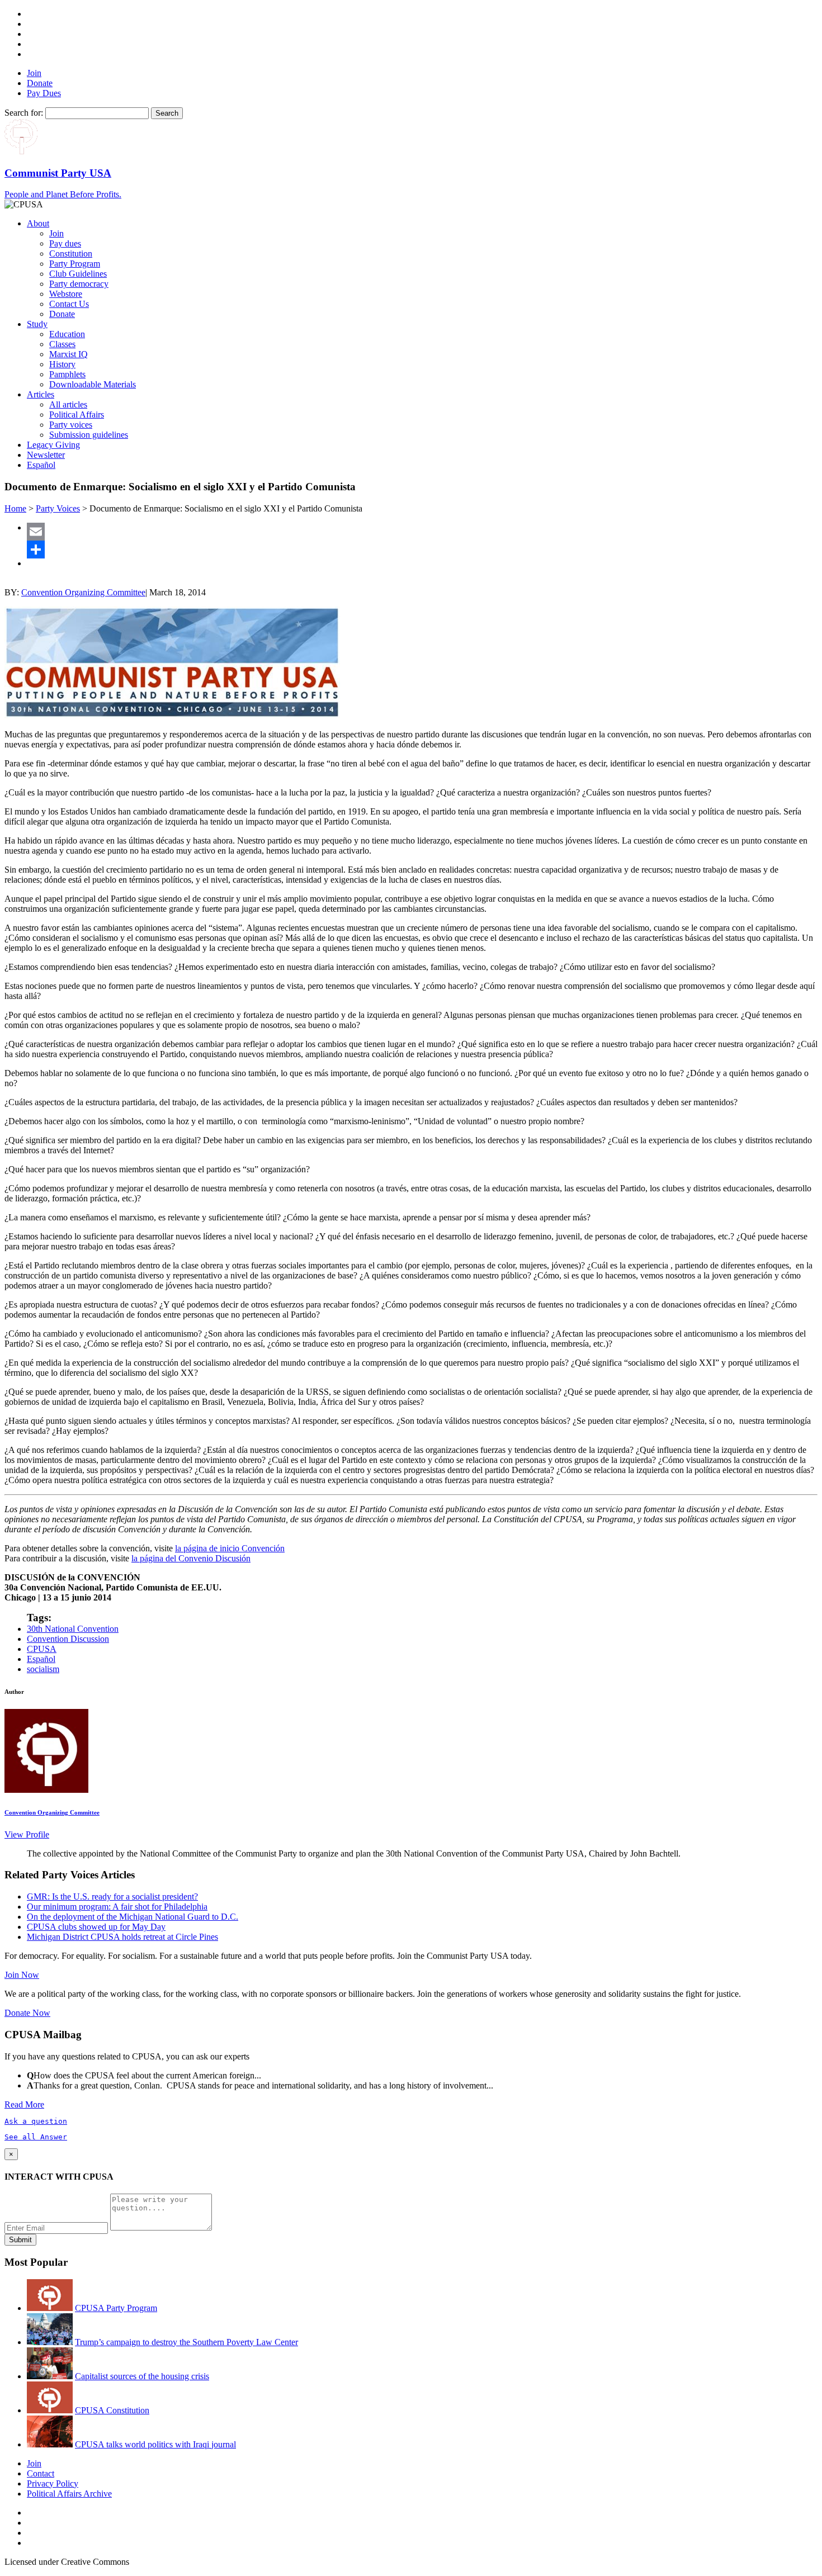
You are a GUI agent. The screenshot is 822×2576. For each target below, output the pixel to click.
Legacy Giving (53, 445)
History (62, 364)
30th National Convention (73, 1629)
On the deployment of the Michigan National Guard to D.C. (133, 1917)
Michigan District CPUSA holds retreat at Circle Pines (122, 1937)
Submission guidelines (89, 435)
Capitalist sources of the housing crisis (142, 2376)
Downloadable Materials (93, 384)
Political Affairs (77, 415)
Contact (41, 2473)
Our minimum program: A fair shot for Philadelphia (117, 1907)
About (38, 223)
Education (67, 334)
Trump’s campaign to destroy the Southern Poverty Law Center (186, 2342)
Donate (40, 83)
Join (34, 73)
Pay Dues (44, 93)
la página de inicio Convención (230, 1548)
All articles (68, 404)
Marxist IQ (68, 354)
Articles (41, 394)
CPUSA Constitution (112, 2410)
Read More (24, 2104)
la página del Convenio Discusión (191, 1558)
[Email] (422, 532)
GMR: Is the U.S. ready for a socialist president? (112, 1897)
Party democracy (79, 284)
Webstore (66, 294)
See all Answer (36, 2137)
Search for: (24, 113)
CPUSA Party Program (116, 2308)
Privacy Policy (53, 2483)
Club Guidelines (78, 274)
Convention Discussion (68, 1639)
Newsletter (46, 455)
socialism (43, 1669)
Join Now (22, 1975)
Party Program (75, 264)
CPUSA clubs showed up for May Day (96, 1927)
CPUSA (42, 1649)
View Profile (27, 1834)
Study (37, 324)
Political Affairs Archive (69, 2494)
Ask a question (36, 2121)
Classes (62, 344)
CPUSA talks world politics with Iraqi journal (155, 2444)
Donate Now (27, 2013)
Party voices (71, 425)
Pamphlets (67, 374)
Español (41, 465)
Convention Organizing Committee (83, 592)
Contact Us (69, 304)
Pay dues (65, 243)
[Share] (422, 550)
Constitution (71, 254)
